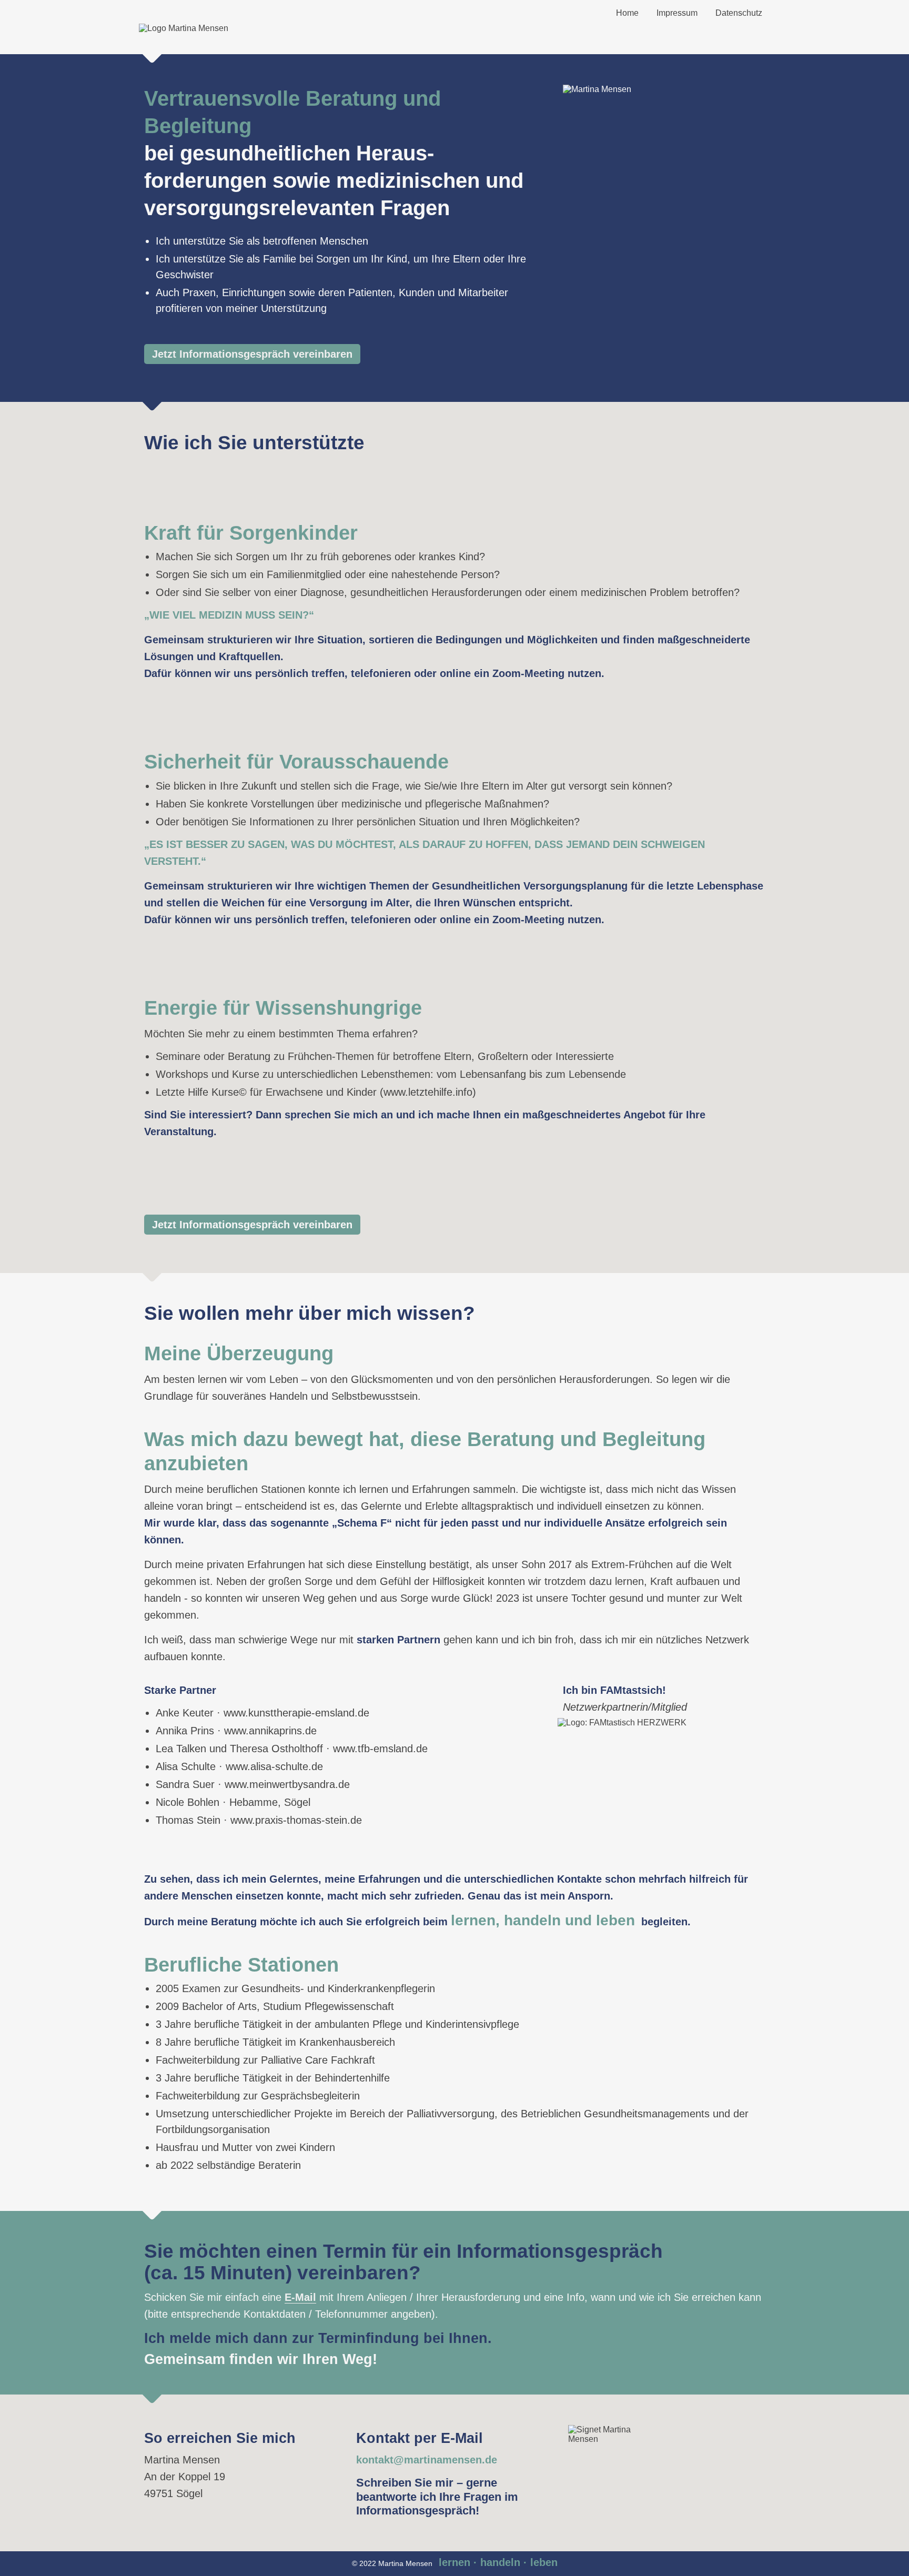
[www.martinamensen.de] (184, 28)
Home (627, 13)
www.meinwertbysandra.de (287, 1784)
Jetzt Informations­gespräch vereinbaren (252, 354)
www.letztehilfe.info (428, 1092)
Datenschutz (739, 13)
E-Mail (300, 2297)
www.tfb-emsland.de (380, 1749)
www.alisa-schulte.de (274, 1766)
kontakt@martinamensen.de (427, 2460)
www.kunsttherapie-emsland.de (296, 1713)
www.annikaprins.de (270, 1731)
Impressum (677, 13)
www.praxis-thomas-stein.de (296, 1820)
